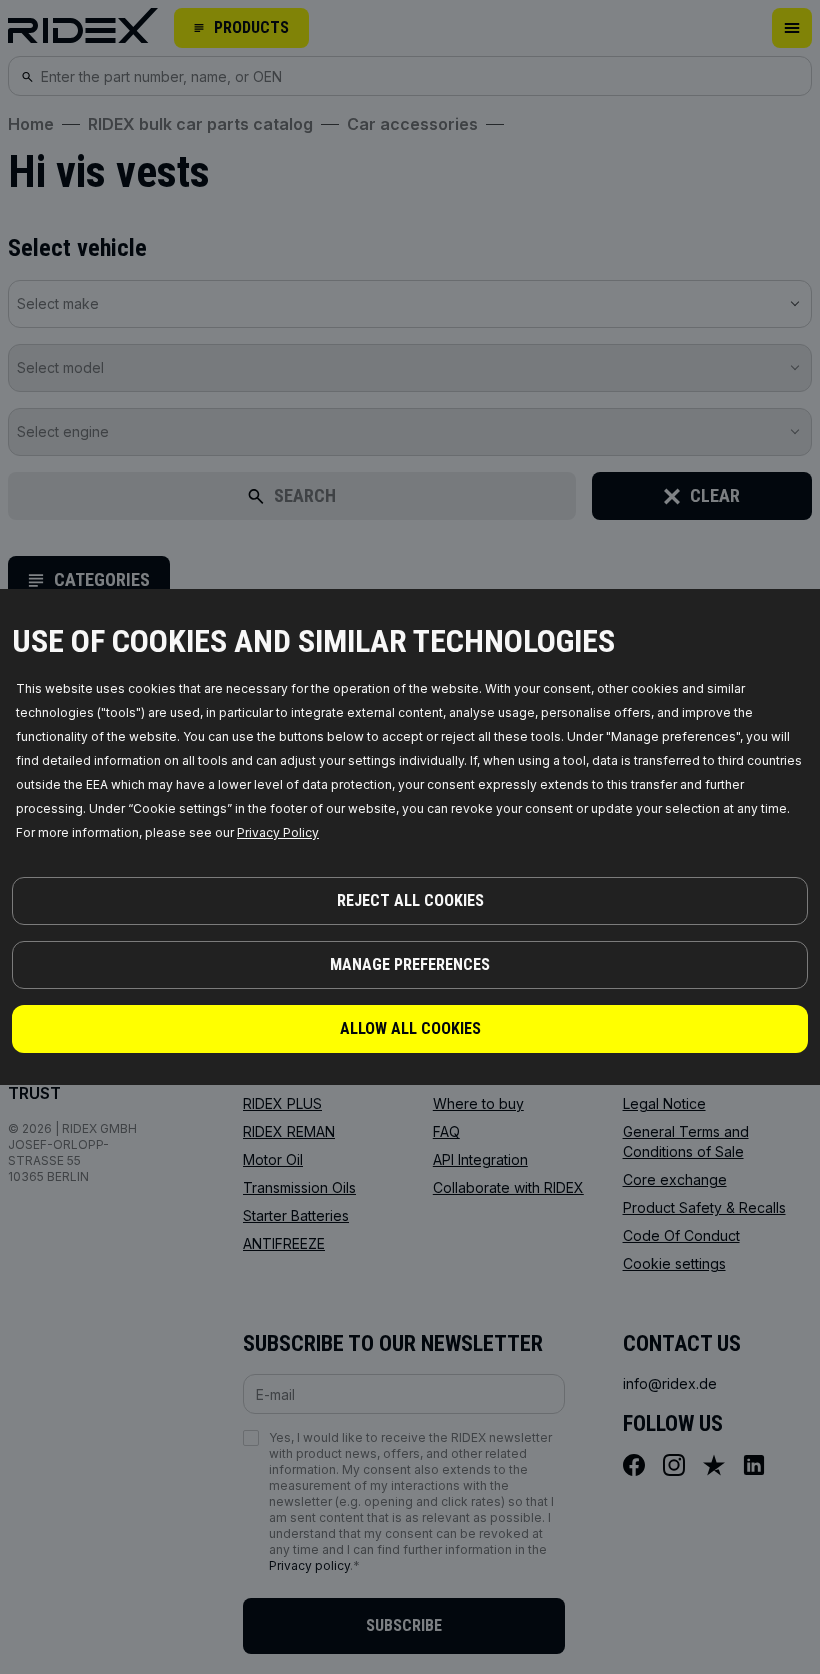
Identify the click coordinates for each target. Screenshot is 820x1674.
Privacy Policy (278, 832)
